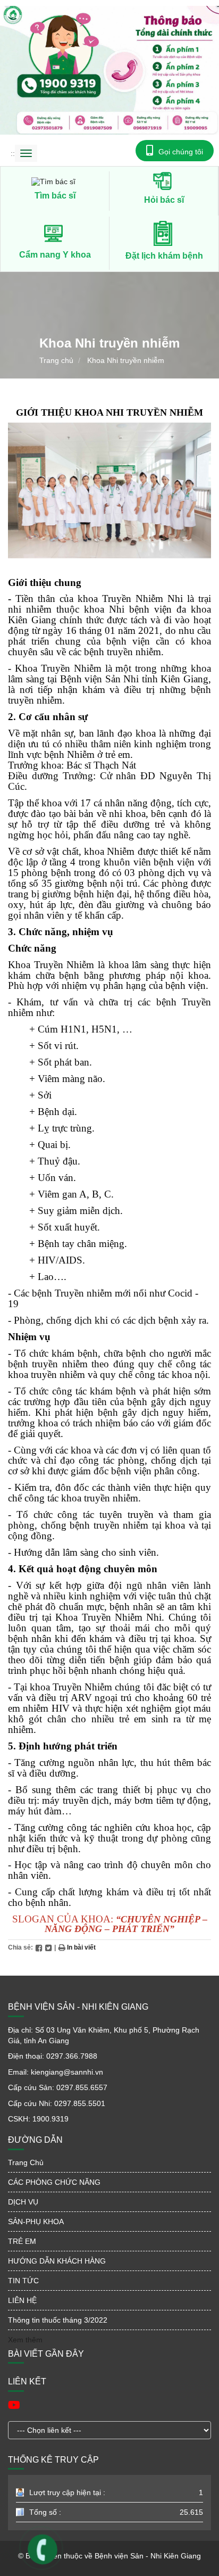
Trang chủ (56, 360)
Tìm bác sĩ (55, 196)
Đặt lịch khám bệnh (164, 256)
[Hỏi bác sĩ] (164, 180)
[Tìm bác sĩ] (55, 181)
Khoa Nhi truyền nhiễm (126, 360)
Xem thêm (25, 2340)
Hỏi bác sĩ (164, 200)
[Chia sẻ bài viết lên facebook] (39, 1947)
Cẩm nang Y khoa (55, 255)
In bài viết (81, 1947)
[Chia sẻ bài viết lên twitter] (48, 1947)
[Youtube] (14, 2405)
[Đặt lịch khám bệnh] (164, 233)
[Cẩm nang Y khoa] (55, 233)
